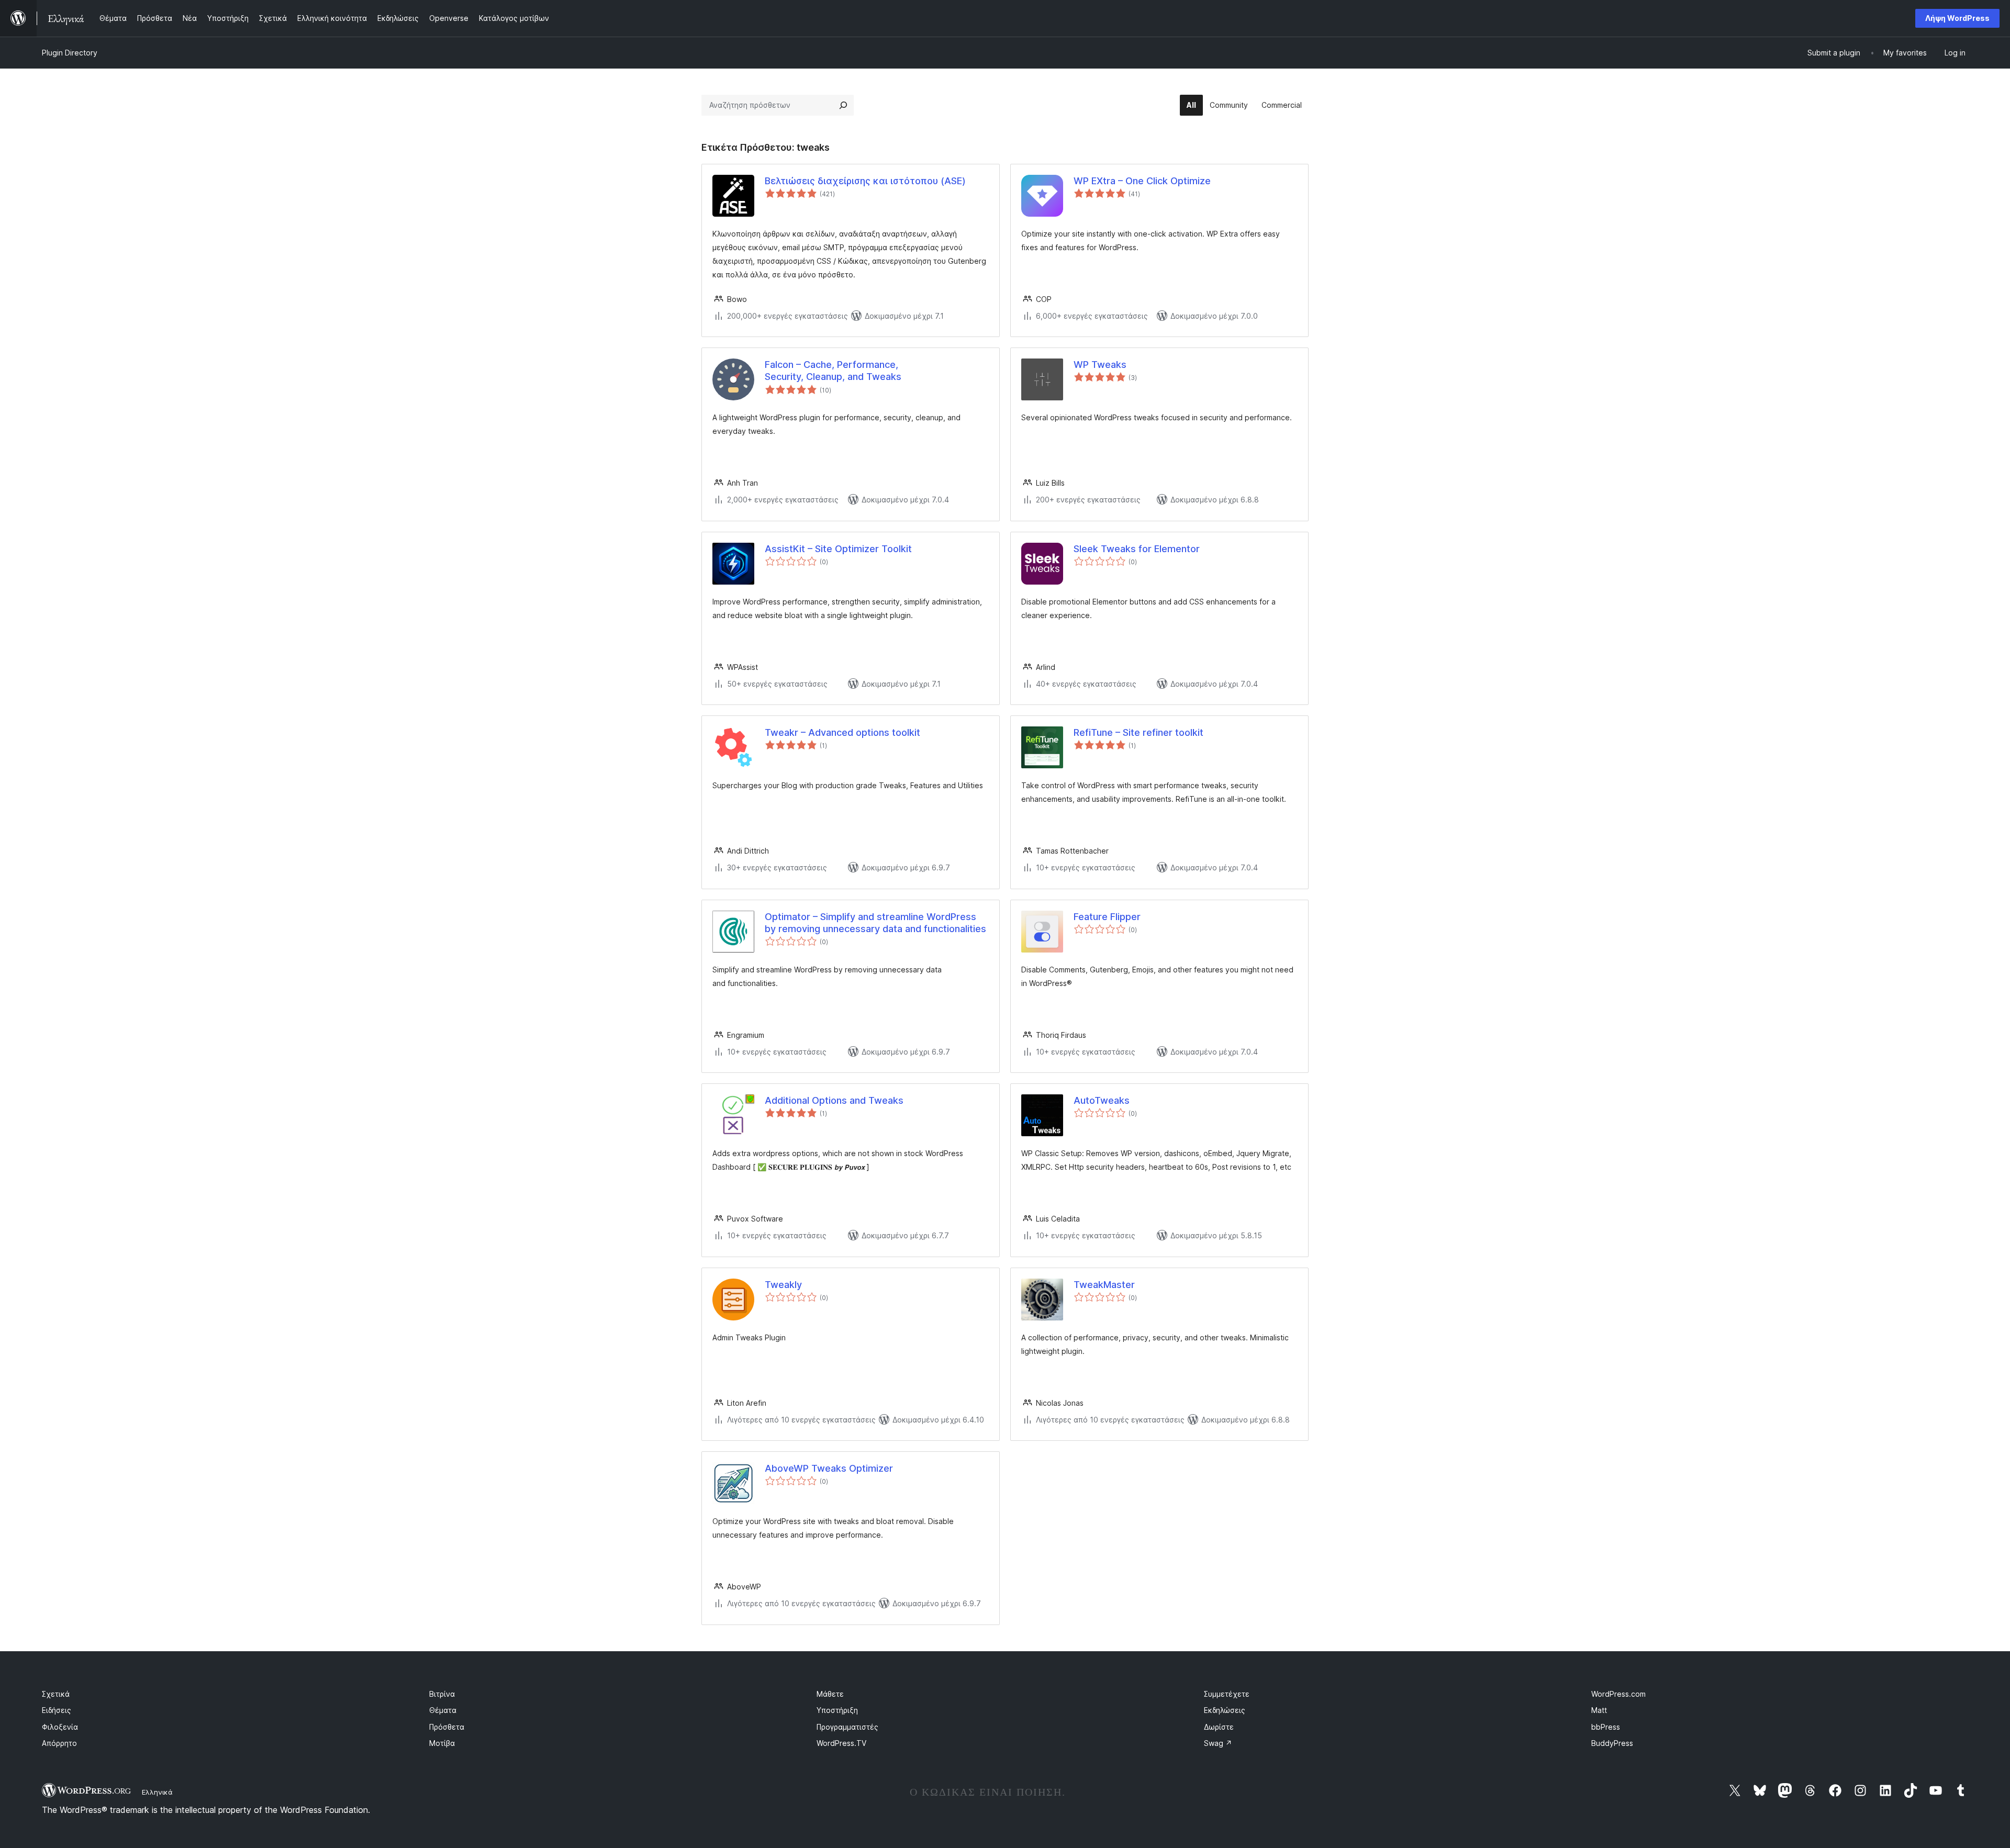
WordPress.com (1618, 1694)
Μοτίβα (442, 1743)
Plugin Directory (70, 53)
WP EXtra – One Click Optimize (1142, 181)
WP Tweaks (1100, 365)
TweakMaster (1104, 1285)
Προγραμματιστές (847, 1727)
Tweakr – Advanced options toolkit (842, 732)
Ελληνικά (157, 1792)
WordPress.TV (841, 1743)
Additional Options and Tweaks (834, 1100)
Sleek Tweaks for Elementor (1137, 549)
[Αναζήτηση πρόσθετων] (843, 105)
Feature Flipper (1107, 917)
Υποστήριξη (837, 1710)
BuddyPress (1612, 1743)
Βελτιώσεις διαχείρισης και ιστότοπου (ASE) (865, 181)
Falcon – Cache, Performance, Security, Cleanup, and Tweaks (833, 371)
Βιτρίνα (442, 1694)
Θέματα (443, 1710)
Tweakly (783, 1285)
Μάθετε (830, 1694)
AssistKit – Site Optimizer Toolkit (838, 549)
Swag (1218, 1743)
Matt (1599, 1710)
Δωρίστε (1219, 1727)
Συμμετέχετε (1227, 1694)
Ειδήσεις (57, 1710)
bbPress (1606, 1727)
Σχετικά (56, 1694)
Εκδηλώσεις (1225, 1710)
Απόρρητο (59, 1743)
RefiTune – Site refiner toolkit (1138, 732)
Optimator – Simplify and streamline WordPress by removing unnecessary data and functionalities (875, 923)
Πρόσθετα (447, 1727)
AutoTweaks (1102, 1100)
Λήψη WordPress (1957, 18)
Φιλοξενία (60, 1727)
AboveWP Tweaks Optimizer (829, 1468)
